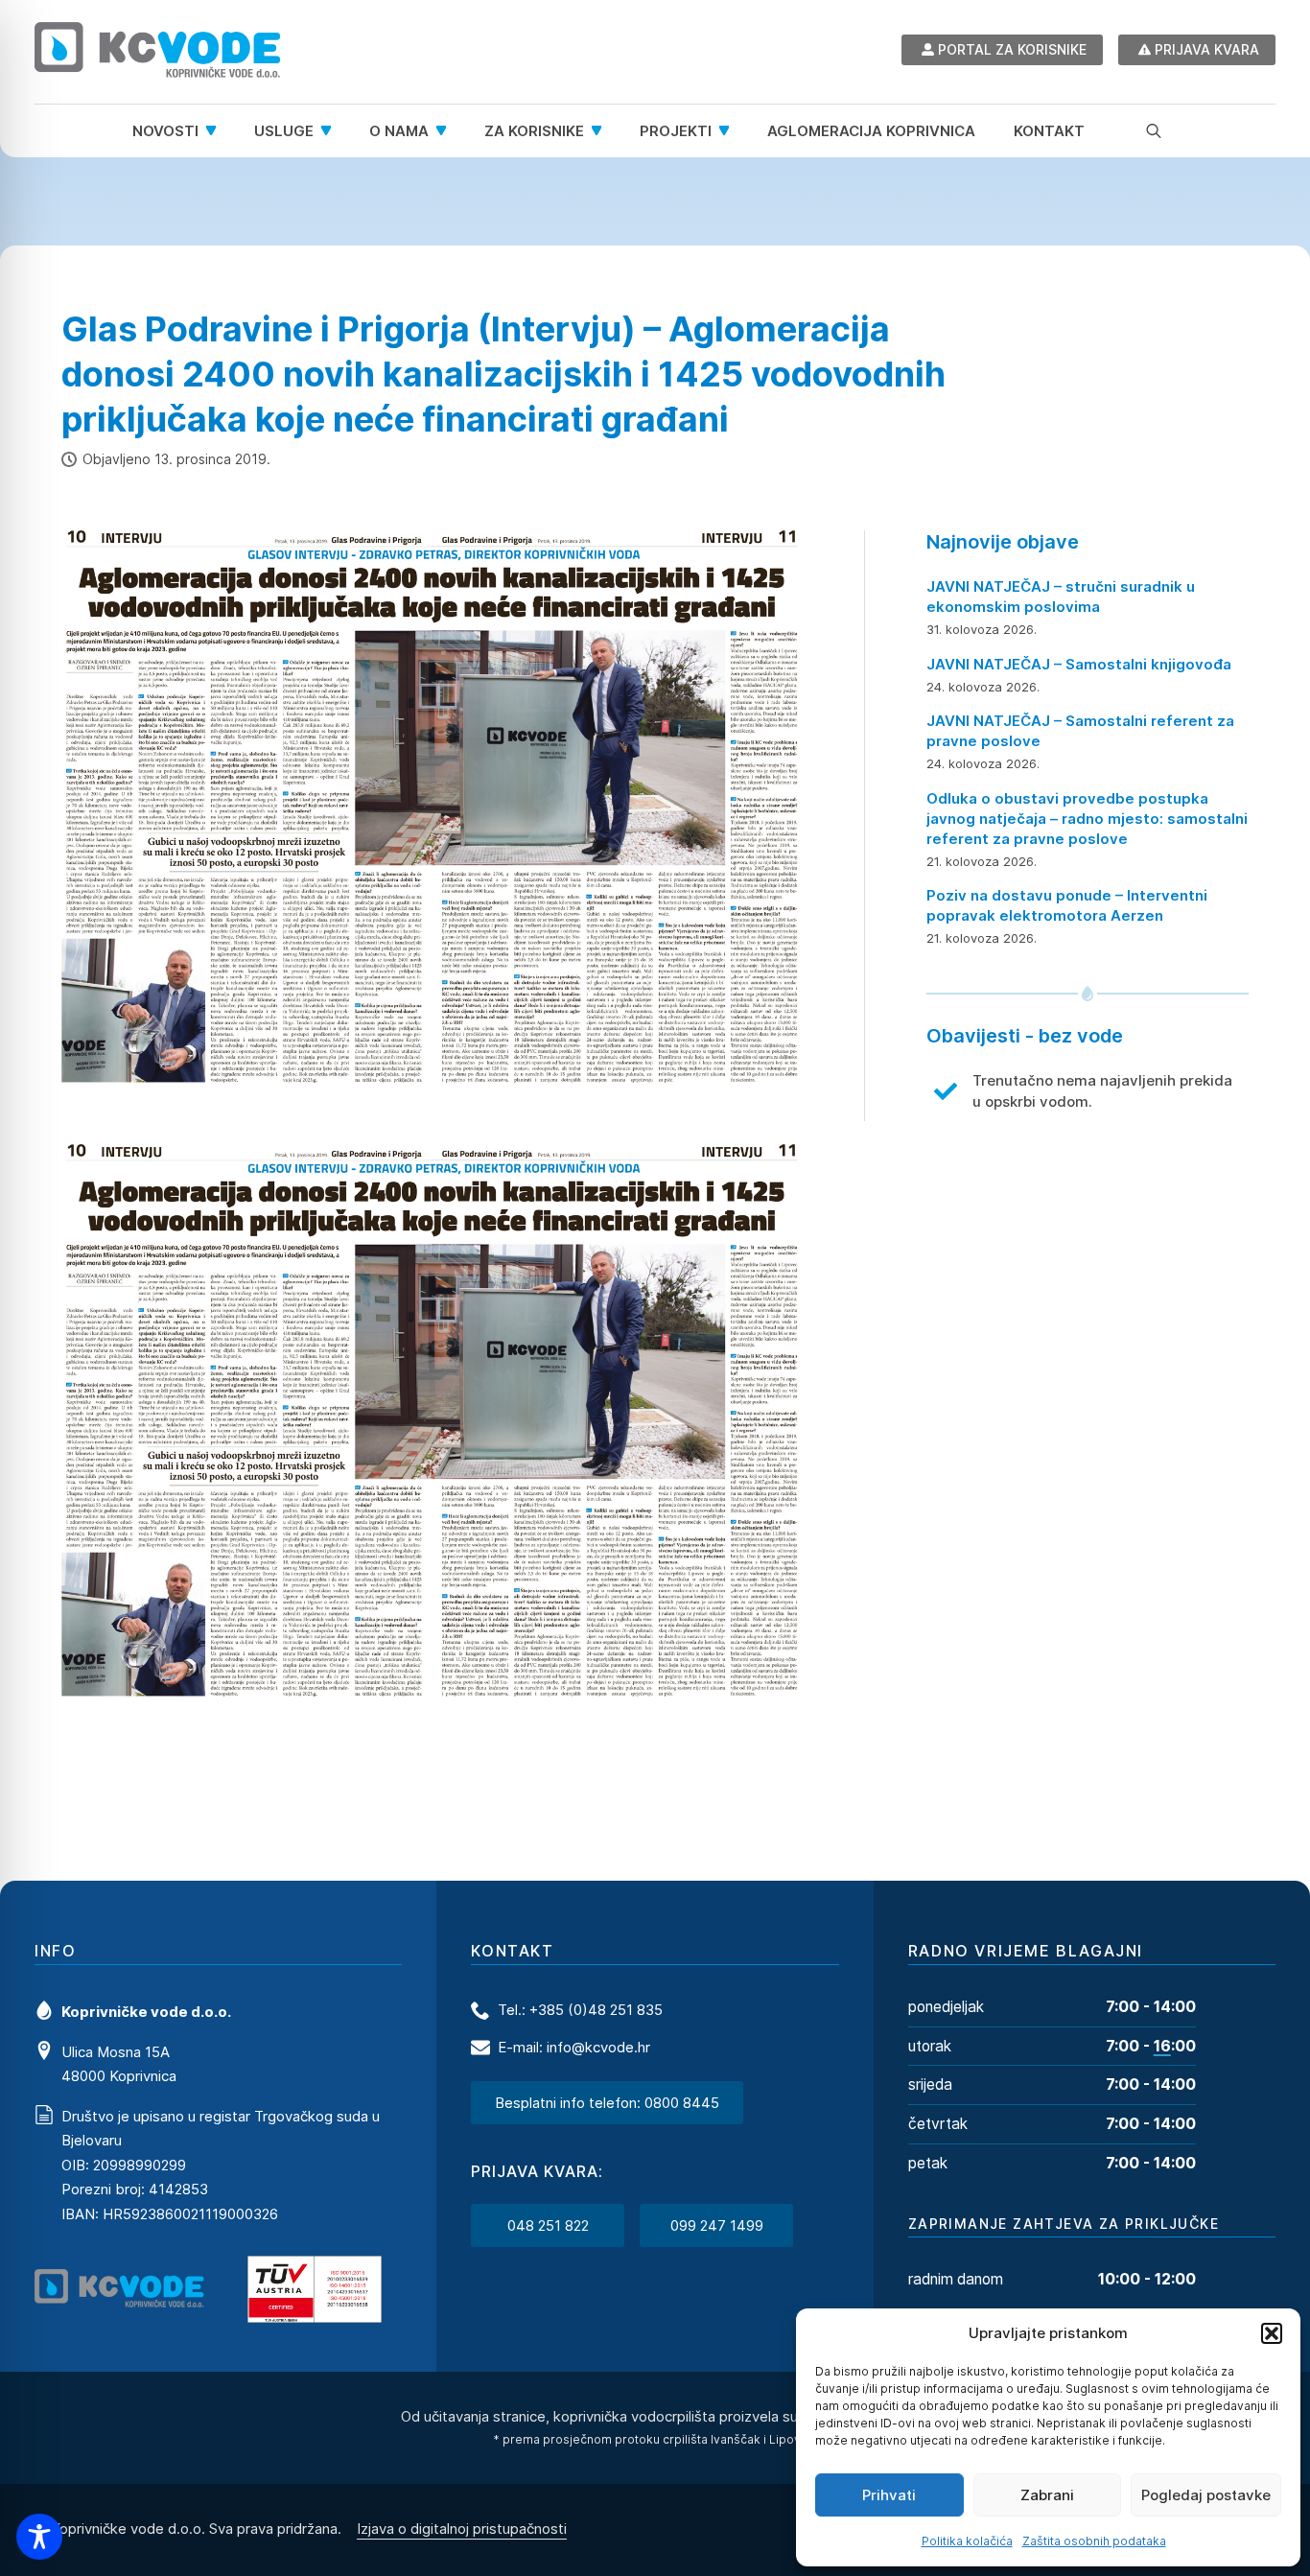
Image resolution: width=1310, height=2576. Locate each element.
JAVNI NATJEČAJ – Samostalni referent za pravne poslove (1080, 731)
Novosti (165, 131)
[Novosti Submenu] (217, 131)
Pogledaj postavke (1206, 2495)
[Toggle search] (1154, 130)
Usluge (284, 131)
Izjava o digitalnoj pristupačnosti (462, 2529)
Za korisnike (534, 131)
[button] (1272, 2333)
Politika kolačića (967, 2541)
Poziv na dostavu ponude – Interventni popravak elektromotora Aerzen (1067, 905)
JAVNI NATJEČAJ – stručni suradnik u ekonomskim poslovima (1061, 597)
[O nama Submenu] (447, 131)
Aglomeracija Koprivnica (871, 131)
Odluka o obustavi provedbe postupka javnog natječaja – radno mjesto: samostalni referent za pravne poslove (1087, 819)
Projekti (676, 131)
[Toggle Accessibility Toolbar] (39, 2537)
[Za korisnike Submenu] (602, 131)
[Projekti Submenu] (730, 131)
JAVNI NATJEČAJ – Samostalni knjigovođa (1079, 664)
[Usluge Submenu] (332, 131)
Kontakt (1049, 131)
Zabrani (1047, 2495)
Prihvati (889, 2495)
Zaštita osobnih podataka (1094, 2541)
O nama (399, 131)
